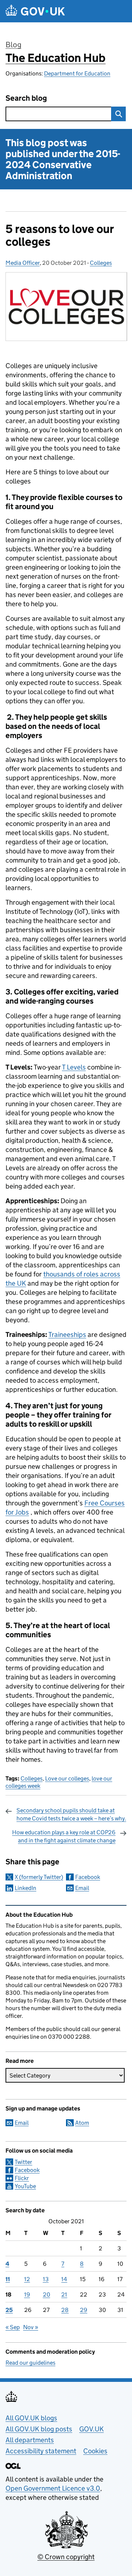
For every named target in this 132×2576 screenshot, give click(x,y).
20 (47, 2295)
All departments (30, 2440)
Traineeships (67, 1335)
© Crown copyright (66, 2557)
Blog (13, 45)
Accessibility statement (41, 2451)
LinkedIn (25, 1888)
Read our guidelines (30, 2363)
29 (84, 2310)
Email (82, 1888)
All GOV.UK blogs (31, 2418)
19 (27, 2295)
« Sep (13, 2327)
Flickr (22, 2178)
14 (64, 2279)
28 (65, 2310)
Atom (82, 2123)
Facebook (88, 1877)
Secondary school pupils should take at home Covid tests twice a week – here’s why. (71, 1814)
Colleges (101, 263)
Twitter (23, 2162)
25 (9, 2310)
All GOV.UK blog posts (39, 2429)
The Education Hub (56, 58)
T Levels (74, 1067)
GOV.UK (91, 2429)
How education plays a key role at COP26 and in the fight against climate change (64, 1836)
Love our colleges (67, 1778)
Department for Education (77, 73)
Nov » (31, 2327)
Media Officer (23, 263)
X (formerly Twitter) (39, 1877)
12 (27, 2279)
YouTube (25, 2186)
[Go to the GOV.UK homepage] (35, 11)
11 (8, 2279)
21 (64, 2295)
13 (46, 2279)
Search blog (26, 98)
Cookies (95, 2451)
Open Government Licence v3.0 (53, 2488)
